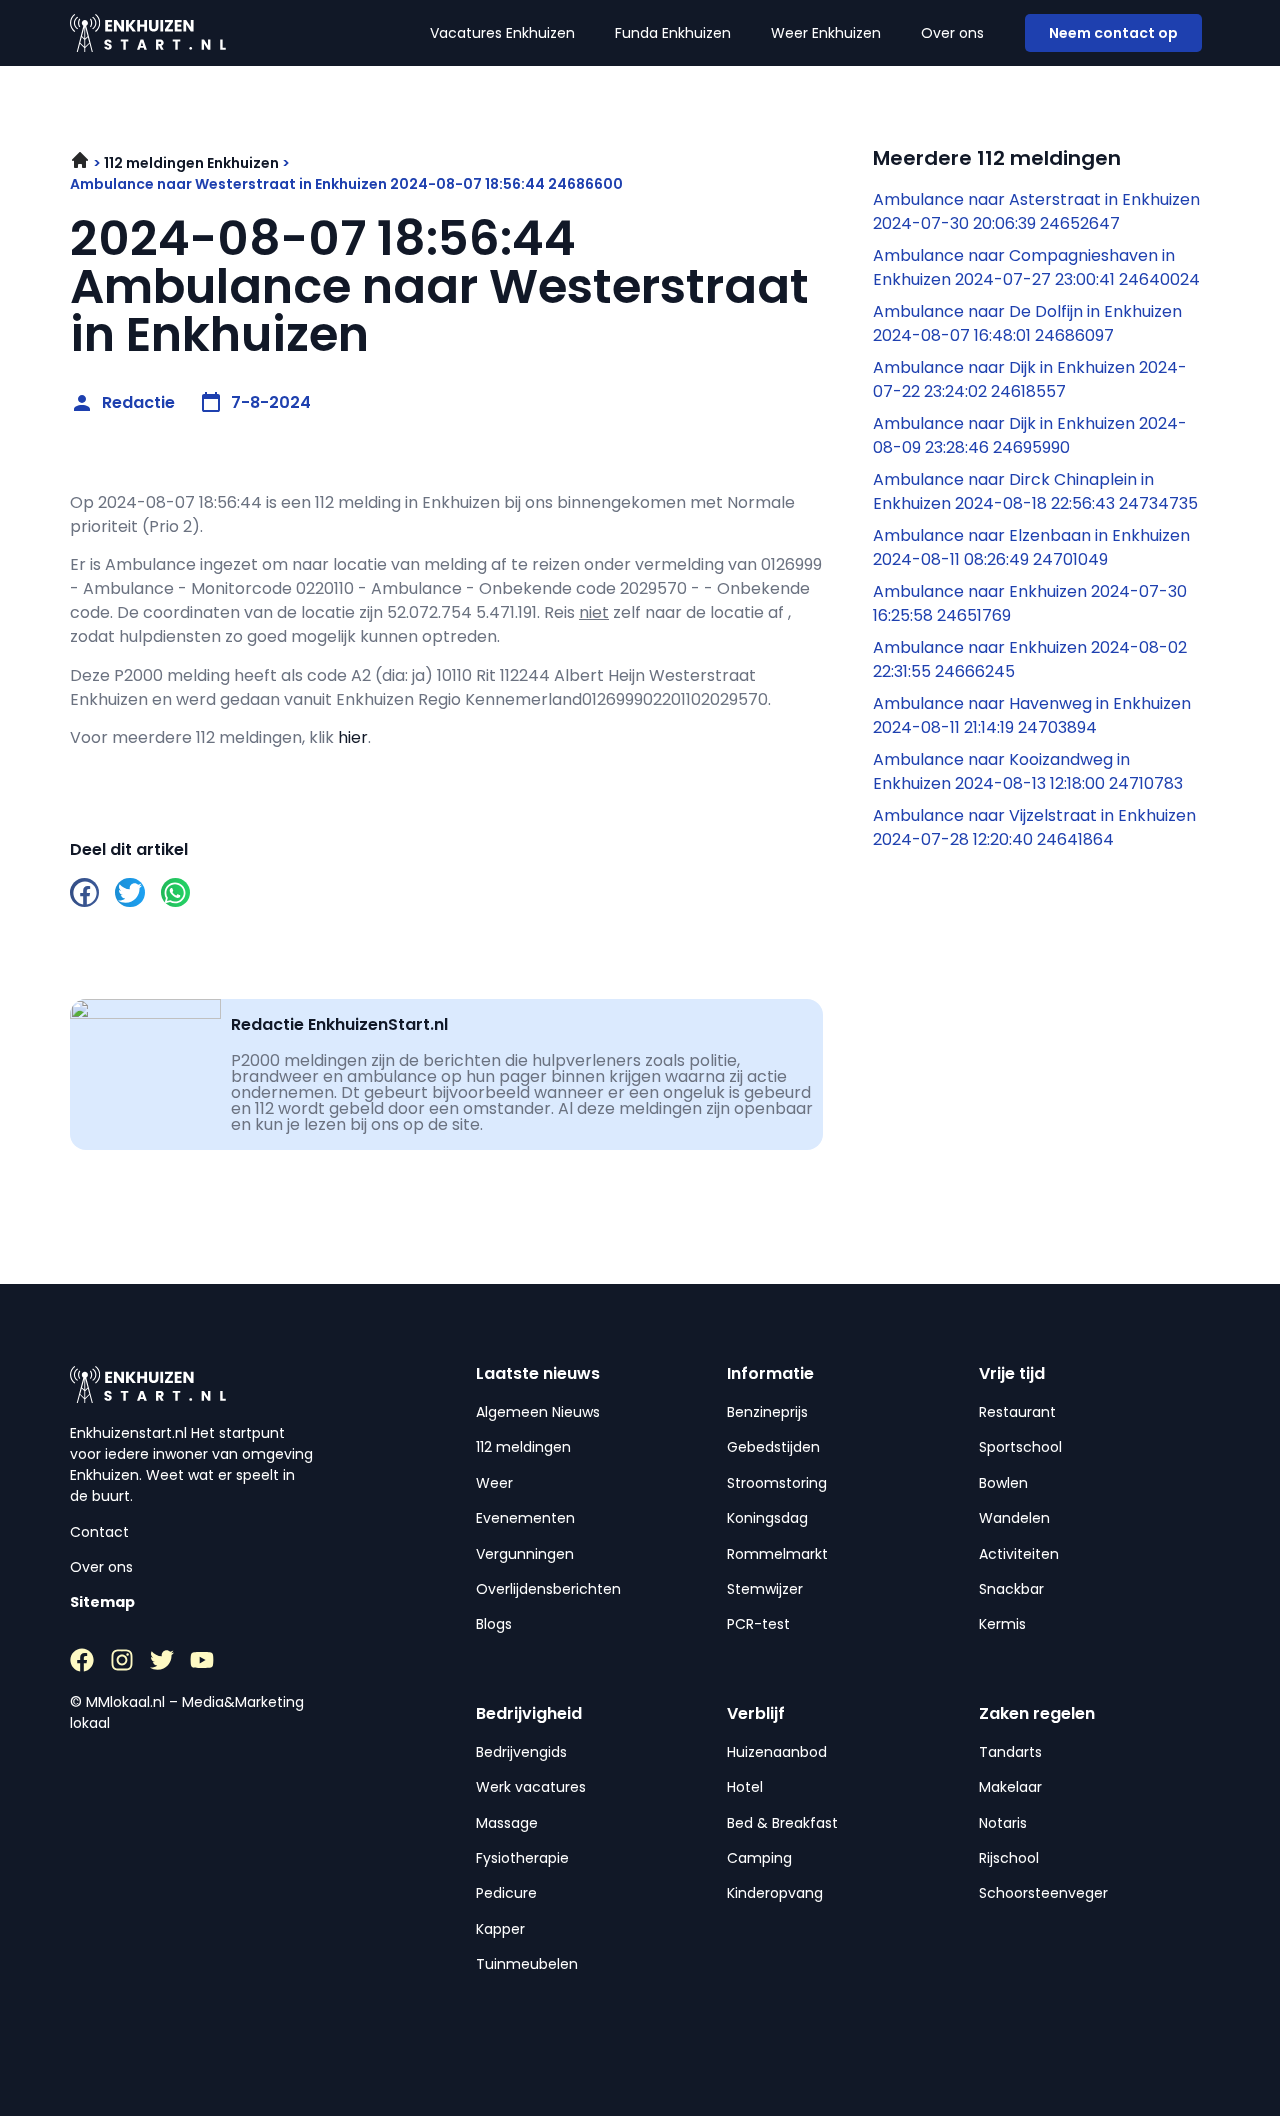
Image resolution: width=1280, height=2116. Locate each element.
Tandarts (1010, 1752)
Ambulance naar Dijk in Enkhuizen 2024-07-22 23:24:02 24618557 (1030, 379)
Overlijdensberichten (548, 1589)
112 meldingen (523, 1447)
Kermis (1002, 1624)
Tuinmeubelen (527, 1964)
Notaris (1003, 1823)
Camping (759, 1858)
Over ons (952, 33)
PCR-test (758, 1624)
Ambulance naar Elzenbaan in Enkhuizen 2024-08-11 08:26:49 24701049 (1031, 547)
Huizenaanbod (777, 1752)
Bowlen (1003, 1483)
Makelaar (1010, 1787)
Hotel (745, 1787)
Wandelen (1014, 1518)
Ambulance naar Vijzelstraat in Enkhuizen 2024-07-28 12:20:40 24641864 (1034, 827)
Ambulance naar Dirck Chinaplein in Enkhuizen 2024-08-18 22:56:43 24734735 (1035, 491)
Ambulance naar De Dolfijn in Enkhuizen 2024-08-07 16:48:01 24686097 (1027, 323)
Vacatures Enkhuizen (502, 33)
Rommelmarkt (777, 1554)
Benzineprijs (767, 1412)
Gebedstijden (773, 1447)
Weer (494, 1483)
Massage (507, 1823)
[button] (84, 892)
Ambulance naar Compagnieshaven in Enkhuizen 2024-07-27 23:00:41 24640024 (1036, 267)
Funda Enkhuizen (673, 33)
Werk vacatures (531, 1787)
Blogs (494, 1624)
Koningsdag (767, 1518)
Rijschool (1009, 1858)
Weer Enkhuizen (826, 33)
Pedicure (506, 1893)
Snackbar (1011, 1589)
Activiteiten (1019, 1554)
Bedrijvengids (521, 1752)
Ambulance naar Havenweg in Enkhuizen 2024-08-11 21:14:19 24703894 (1032, 715)
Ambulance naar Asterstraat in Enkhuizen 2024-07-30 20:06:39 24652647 (1036, 211)
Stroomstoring (777, 1483)
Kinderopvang (775, 1893)
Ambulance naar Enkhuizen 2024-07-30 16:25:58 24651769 (1030, 603)
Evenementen (525, 1518)
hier (353, 737)
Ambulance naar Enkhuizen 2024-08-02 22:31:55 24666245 (1030, 659)
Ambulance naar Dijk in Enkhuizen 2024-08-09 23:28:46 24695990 (1030, 435)
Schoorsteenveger (1043, 1893)
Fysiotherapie (522, 1858)
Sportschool (1020, 1447)
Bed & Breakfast (782, 1823)
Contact (99, 1532)
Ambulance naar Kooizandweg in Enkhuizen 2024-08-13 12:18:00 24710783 (1028, 771)
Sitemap (102, 1602)
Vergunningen (525, 1554)
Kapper (500, 1929)
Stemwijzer (765, 1589)
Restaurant (1017, 1412)
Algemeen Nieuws (538, 1412)
